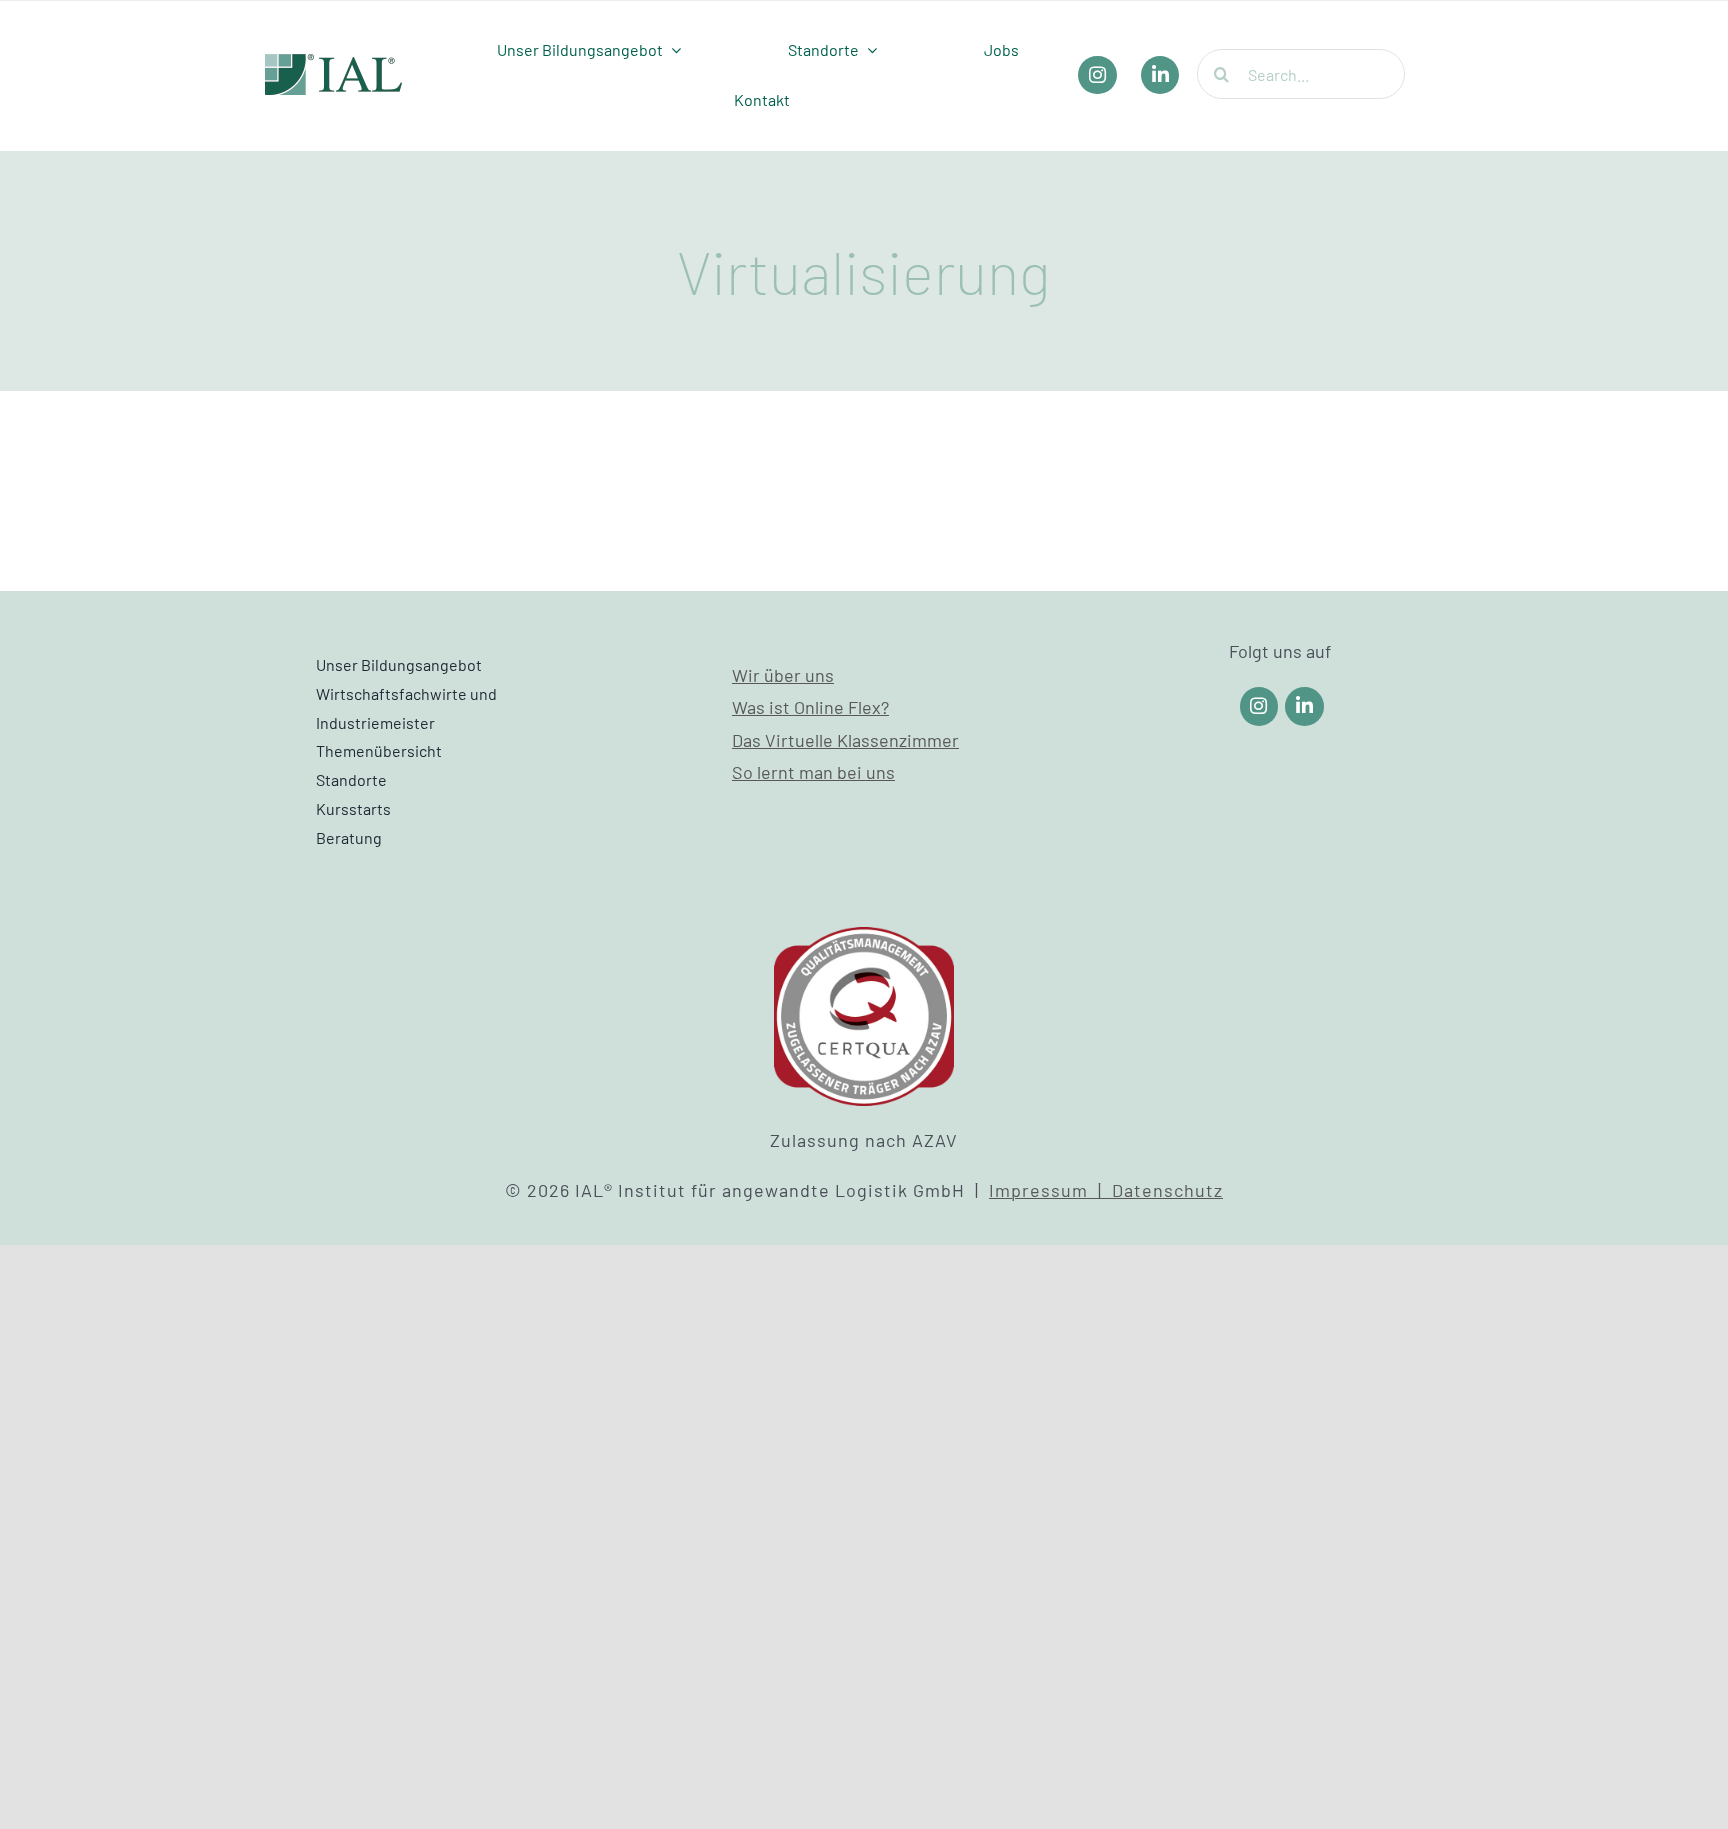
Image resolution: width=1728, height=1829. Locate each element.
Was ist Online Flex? (810, 707)
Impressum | (1050, 1190)
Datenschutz (1167, 1190)
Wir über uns (783, 675)
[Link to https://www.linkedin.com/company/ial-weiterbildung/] (1304, 706)
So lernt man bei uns (813, 772)
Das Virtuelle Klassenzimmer (845, 740)
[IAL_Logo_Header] (334, 63)
